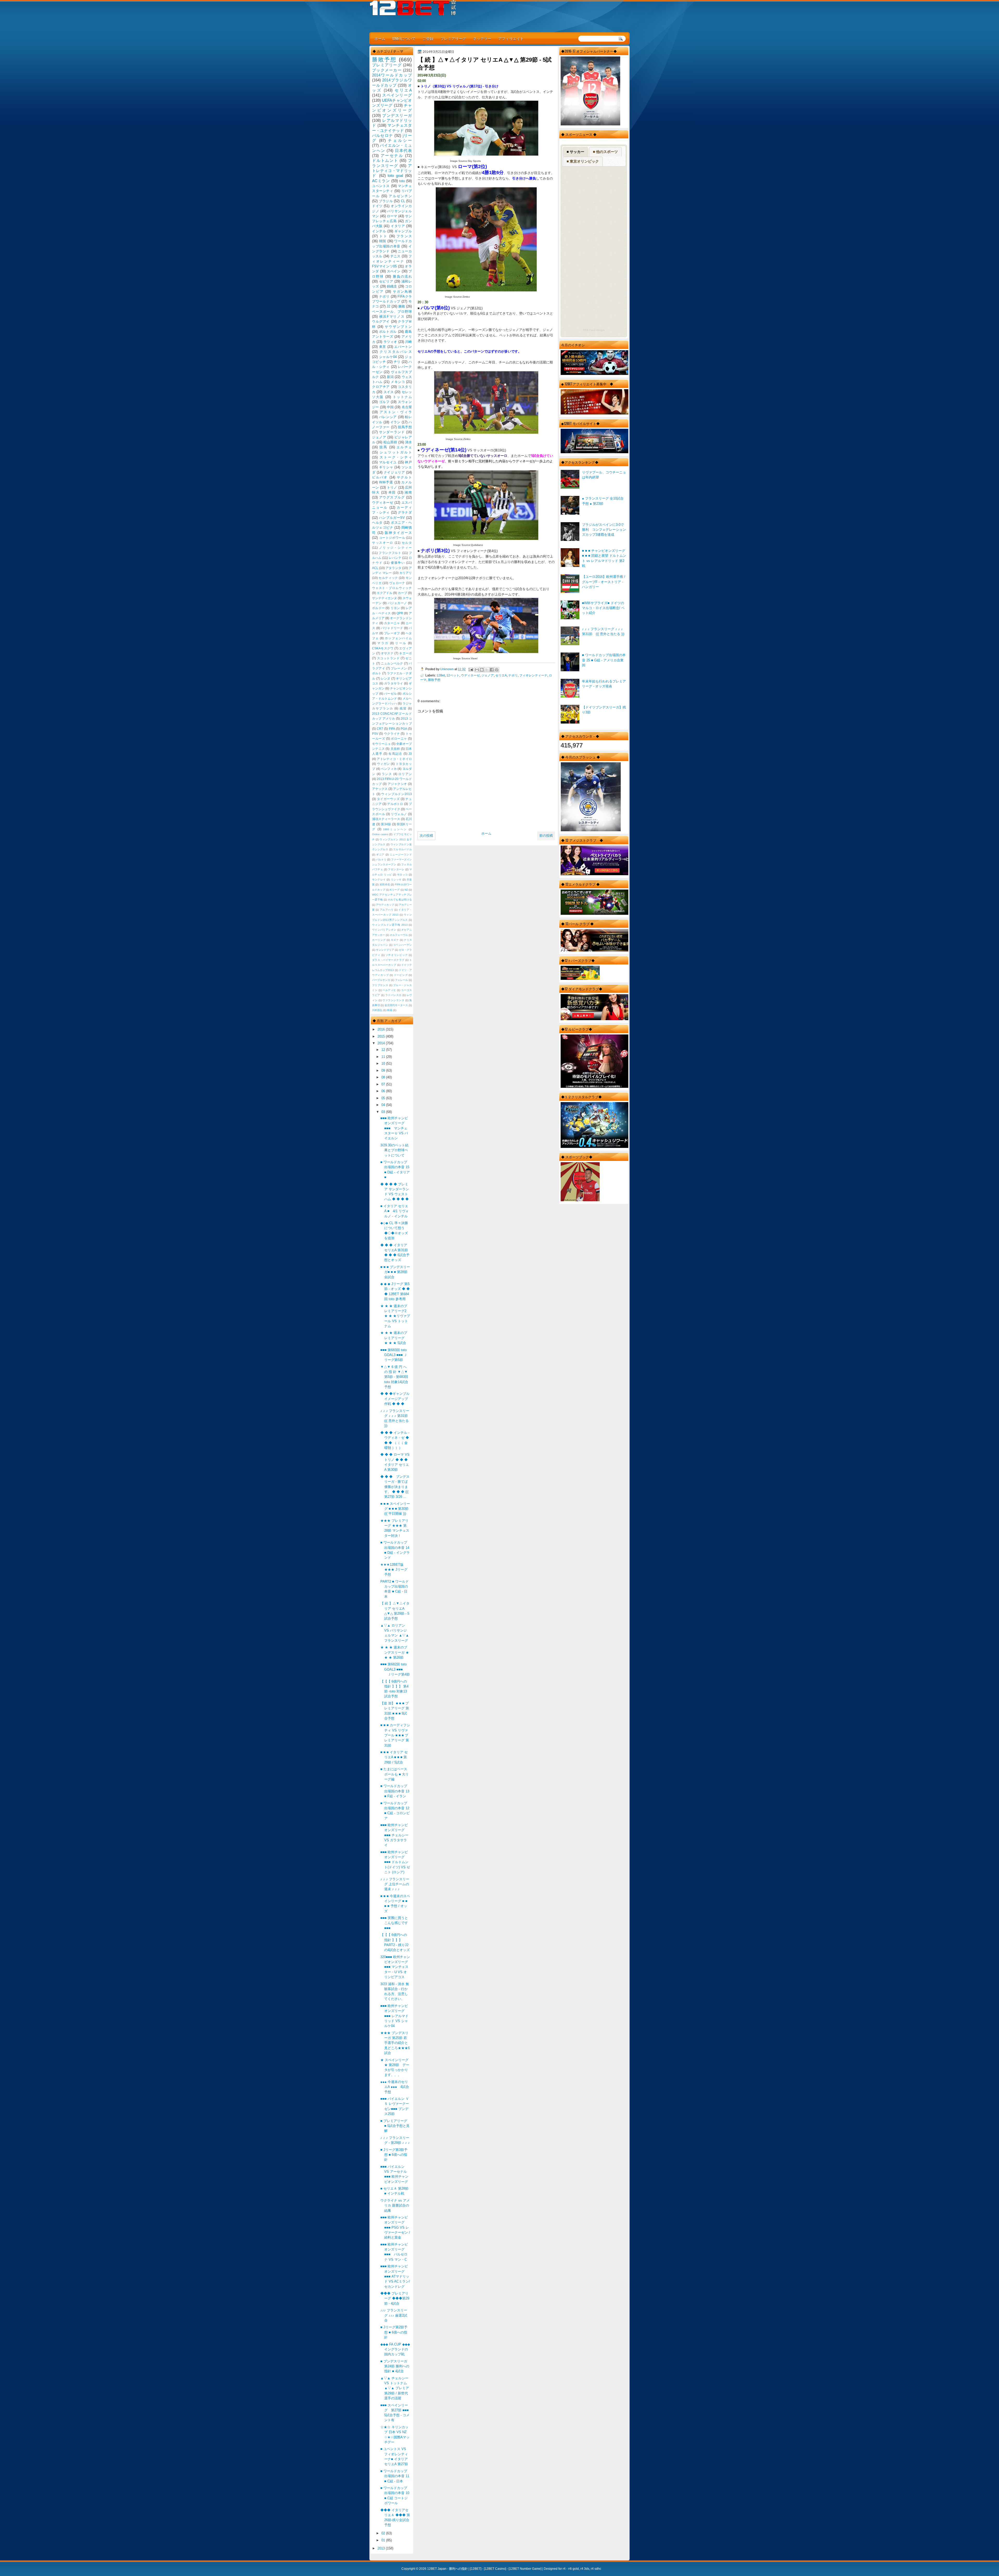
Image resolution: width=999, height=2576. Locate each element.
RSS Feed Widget (594, 330)
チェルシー (400, 140)
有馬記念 (395, 754)
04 (384, 1105)
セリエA (501, 675)
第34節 (386, 824)
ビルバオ (380, 477)
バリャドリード (392, 628)
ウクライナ (392, 734)
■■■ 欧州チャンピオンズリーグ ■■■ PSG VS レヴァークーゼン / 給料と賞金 (395, 2227)
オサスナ (387, 653)
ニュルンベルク (392, 663)
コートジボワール (392, 538)
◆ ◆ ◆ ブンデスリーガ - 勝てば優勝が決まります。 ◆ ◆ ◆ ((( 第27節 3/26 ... (395, 1487)
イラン (395, 422)
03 (384, 1112)
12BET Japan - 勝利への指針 (447, 2569)
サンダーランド (392, 432)
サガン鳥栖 (402, 292)
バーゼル (390, 694)
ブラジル (386, 201)
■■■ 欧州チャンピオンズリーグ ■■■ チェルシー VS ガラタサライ (394, 1835)
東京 (383, 347)
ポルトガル (388, 332)
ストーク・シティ (396, 457)
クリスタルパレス (396, 352)
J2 (388, 306)
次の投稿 (426, 836)
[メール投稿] (470, 669)
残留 (403, 708)
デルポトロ (395, 804)
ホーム (380, 38)
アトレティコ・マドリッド (392, 171)
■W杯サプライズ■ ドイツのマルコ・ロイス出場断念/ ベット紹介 (603, 608)
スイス (389, 392)
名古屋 (407, 407)
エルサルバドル (402, 849)
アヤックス (380, 789)
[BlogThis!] (482, 670)
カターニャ (392, 623)
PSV (375, 734)
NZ (406, 890)
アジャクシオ (397, 784)
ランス (387, 774)
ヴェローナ (397, 583)
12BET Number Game (525, 2569)
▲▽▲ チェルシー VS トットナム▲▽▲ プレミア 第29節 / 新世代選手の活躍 (395, 2388)
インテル (379, 231)
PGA (404, 729)
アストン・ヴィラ (396, 412)
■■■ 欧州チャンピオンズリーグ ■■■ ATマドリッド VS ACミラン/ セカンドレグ (395, 2276)
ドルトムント (385, 160)
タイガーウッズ (388, 799)
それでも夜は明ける (400, 900)
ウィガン (383, 764)
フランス (404, 236)
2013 (382, 2548)
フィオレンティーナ (533, 675)
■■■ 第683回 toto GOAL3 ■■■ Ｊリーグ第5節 (394, 1355)
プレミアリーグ (453, 38)
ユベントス (381, 186)
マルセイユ (388, 462)
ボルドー (378, 608)
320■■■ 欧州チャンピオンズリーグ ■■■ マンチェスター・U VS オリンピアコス (395, 1967)
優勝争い (398, 563)
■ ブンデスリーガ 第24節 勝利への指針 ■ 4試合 (395, 2366)
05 (384, 1098)
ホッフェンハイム (398, 638)
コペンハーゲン (402, 945)
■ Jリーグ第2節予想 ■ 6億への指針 (394, 2332)
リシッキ (396, 880)
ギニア (380, 855)
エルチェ (404, 447)
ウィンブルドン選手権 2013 (390, 925)
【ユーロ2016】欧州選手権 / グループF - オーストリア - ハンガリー (604, 582)
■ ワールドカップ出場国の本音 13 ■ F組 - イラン (395, 1791)
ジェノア (488, 675)
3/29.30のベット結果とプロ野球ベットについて (394, 1150)
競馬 (383, 447)
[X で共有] (487, 670)
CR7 (380, 729)
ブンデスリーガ (397, 115)
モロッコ (402, 875)
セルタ (407, 543)
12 (384, 1050)
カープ (402, 593)
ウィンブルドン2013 (396, 794)
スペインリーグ (397, 95)
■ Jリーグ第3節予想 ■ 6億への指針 (394, 2155)
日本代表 (403, 151)
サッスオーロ (383, 543)
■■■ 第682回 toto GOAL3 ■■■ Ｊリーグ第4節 (395, 1669)
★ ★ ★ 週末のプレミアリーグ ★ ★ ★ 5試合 (394, 1338)
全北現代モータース (396, 1005)
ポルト (377, 673)
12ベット (453, 675)
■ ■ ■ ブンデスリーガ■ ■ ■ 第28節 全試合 (395, 1272)
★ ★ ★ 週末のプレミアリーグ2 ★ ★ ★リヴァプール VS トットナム (395, 1316)
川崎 (408, 342)
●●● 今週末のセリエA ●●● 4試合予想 (395, 2087)
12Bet (441, 675)
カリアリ (406, 573)
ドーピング (401, 975)
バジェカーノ (397, 603)
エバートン (403, 347)
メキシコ (398, 382)
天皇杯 (395, 749)
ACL (375, 568)
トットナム (402, 397)
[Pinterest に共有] (497, 670)
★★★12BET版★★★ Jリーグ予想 (394, 1570)
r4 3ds (585, 2569)
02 (384, 2533)
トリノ (392, 487)
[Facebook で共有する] (492, 670)
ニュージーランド (401, 855)
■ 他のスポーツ (605, 152)
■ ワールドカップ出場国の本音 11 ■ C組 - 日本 (395, 2476)
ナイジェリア (394, 472)
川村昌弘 (377, 1010)
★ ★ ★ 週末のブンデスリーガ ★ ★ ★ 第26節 (395, 1652)
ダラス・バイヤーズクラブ (388, 960)
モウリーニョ (381, 744)
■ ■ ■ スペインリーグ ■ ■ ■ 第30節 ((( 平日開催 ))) (395, 1509)
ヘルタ (377, 523)
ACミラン (381, 181)
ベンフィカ (389, 769)
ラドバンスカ (393, 995)
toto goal (395, 175)
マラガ (383, 643)
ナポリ (513, 675)
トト (383, 236)
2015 (382, 1036)
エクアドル (385, 593)
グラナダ (405, 512)
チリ (397, 362)
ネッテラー (482, 38)
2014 (382, 1043)
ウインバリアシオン (384, 930)
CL (403, 201)
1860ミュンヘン (395, 829)
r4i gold (574, 2569)
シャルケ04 (388, 357)
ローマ (392, 216)
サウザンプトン (398, 327)
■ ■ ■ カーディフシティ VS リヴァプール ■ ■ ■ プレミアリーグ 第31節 (395, 1735)
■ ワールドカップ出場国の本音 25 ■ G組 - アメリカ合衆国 (604, 660)
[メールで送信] (477, 670)
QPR (400, 613)
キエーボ (405, 653)
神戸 (408, 462)
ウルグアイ (381, 321)
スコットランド (388, 658)
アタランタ (393, 568)
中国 (390, 407)
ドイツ (377, 206)
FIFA (392, 729)
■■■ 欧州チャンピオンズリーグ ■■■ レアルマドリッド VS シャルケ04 (394, 2016)
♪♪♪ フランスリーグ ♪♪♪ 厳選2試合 (394, 2315)
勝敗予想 (434, 680)
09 (384, 1070)
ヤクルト (404, 477)
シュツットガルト (396, 452)
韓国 (383, 241)
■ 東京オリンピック (583, 161)
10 (384, 1063)
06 (384, 1091)
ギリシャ (386, 467)
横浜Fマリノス (392, 317)
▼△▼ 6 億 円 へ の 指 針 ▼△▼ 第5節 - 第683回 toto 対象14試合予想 (394, 1377)
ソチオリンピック (397, 955)
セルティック (388, 578)
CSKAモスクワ (383, 648)
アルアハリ (387, 910)
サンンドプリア (385, 950)
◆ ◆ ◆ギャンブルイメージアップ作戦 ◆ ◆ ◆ (395, 1399)
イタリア (398, 226)
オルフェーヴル (399, 935)
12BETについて (404, 38)
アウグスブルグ (392, 497)
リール (401, 643)
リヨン (395, 608)
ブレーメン (399, 668)
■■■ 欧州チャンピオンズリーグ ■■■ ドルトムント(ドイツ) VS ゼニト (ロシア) (395, 1862)
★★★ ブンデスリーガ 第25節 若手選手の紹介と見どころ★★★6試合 (395, 2043)
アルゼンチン (400, 196)
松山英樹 (390, 442)
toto (402, 181)
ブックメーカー (387, 70)
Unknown (447, 669)
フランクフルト (390, 553)
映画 (390, 1010)
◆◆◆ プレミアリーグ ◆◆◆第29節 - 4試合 (395, 2298)
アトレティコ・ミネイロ (394, 759)
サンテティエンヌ (385, 598)
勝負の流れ (402, 276)
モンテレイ (379, 880)
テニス (395, 256)
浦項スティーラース (386, 819)
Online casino (380, 834)
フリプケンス (380, 985)
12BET (476, 2569)
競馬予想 (405, 427)
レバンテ (395, 558)
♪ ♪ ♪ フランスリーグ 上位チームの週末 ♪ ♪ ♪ (395, 1884)
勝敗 (402, 306)
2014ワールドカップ (392, 75)
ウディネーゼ (470, 675)
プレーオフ (392, 633)
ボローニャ (399, 739)
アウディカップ (385, 905)
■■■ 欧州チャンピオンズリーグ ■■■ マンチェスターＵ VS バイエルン (394, 1128)
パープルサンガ (381, 980)
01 (384, 2540)
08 (384, 1077)
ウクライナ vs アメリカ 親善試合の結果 (395, 2206)
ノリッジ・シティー (395, 548)
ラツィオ (390, 342)
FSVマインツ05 (384, 266)
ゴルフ (384, 402)
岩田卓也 (385, 884)
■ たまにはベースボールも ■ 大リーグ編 (395, 1774)
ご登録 (428, 38)
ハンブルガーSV (392, 518)
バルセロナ (383, 135)
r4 (564, 2569)
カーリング (379, 940)
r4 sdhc (596, 2569)
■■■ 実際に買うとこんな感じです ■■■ (394, 1923)
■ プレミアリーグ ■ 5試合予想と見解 (395, 2126)
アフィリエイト (511, 38)
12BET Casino (495, 2569)
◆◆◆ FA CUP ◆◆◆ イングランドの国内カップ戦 (395, 2349)
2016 (382, 1029)
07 (384, 1084)
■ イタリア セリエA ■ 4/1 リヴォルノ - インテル (395, 1211)
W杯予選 (386, 482)
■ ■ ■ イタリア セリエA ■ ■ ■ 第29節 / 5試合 (394, 1757)
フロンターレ (396, 869)
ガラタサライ (394, 683)
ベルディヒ (389, 990)
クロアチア (381, 387)
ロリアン (405, 774)
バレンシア (388, 417)
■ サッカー (575, 152)
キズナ (395, 940)
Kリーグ (395, 890)
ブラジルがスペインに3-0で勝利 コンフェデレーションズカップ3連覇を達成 (604, 530)
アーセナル (392, 155)
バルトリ (381, 859)
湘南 (408, 492)
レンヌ (386, 679)
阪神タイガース (398, 533)
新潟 (390, 377)
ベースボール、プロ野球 (392, 312)
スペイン (394, 271)
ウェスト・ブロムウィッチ (392, 588)
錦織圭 (392, 286)
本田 (392, 492)
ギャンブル (403, 231)
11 (384, 1057)
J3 (410, 754)
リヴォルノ (399, 814)
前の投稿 (546, 836)
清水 (408, 442)
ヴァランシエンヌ (393, 1000)
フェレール (401, 980)
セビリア (386, 281)
